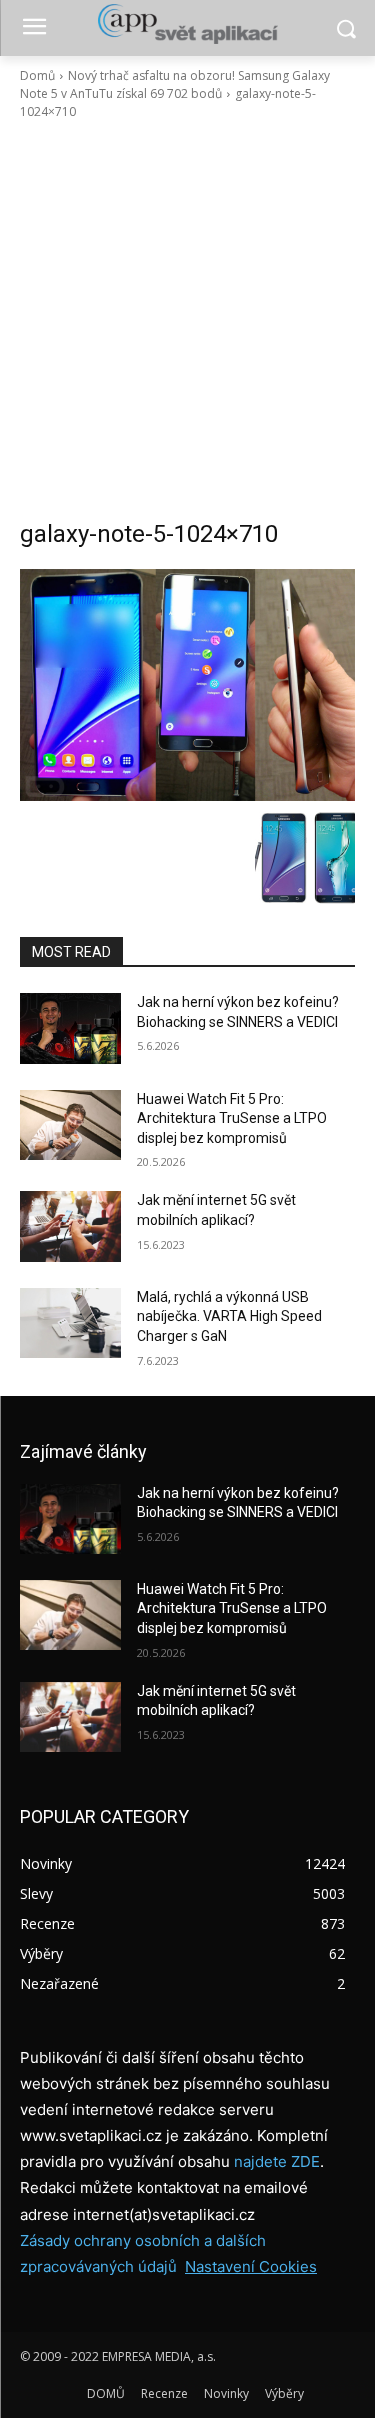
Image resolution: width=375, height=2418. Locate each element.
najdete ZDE (277, 2161)
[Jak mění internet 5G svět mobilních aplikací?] (70, 1226)
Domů (37, 75)
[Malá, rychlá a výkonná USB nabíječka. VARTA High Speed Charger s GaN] (70, 1323)
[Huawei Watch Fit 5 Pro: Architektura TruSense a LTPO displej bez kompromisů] (70, 1125)
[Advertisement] (187, 319)
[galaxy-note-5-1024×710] (187, 685)
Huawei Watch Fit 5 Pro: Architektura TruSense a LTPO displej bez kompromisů (232, 1118)
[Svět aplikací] (187, 24)
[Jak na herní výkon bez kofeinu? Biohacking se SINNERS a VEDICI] (70, 1028)
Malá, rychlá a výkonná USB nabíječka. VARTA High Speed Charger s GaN (229, 1316)
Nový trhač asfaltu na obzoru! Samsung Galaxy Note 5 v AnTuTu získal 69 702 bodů (175, 84)
